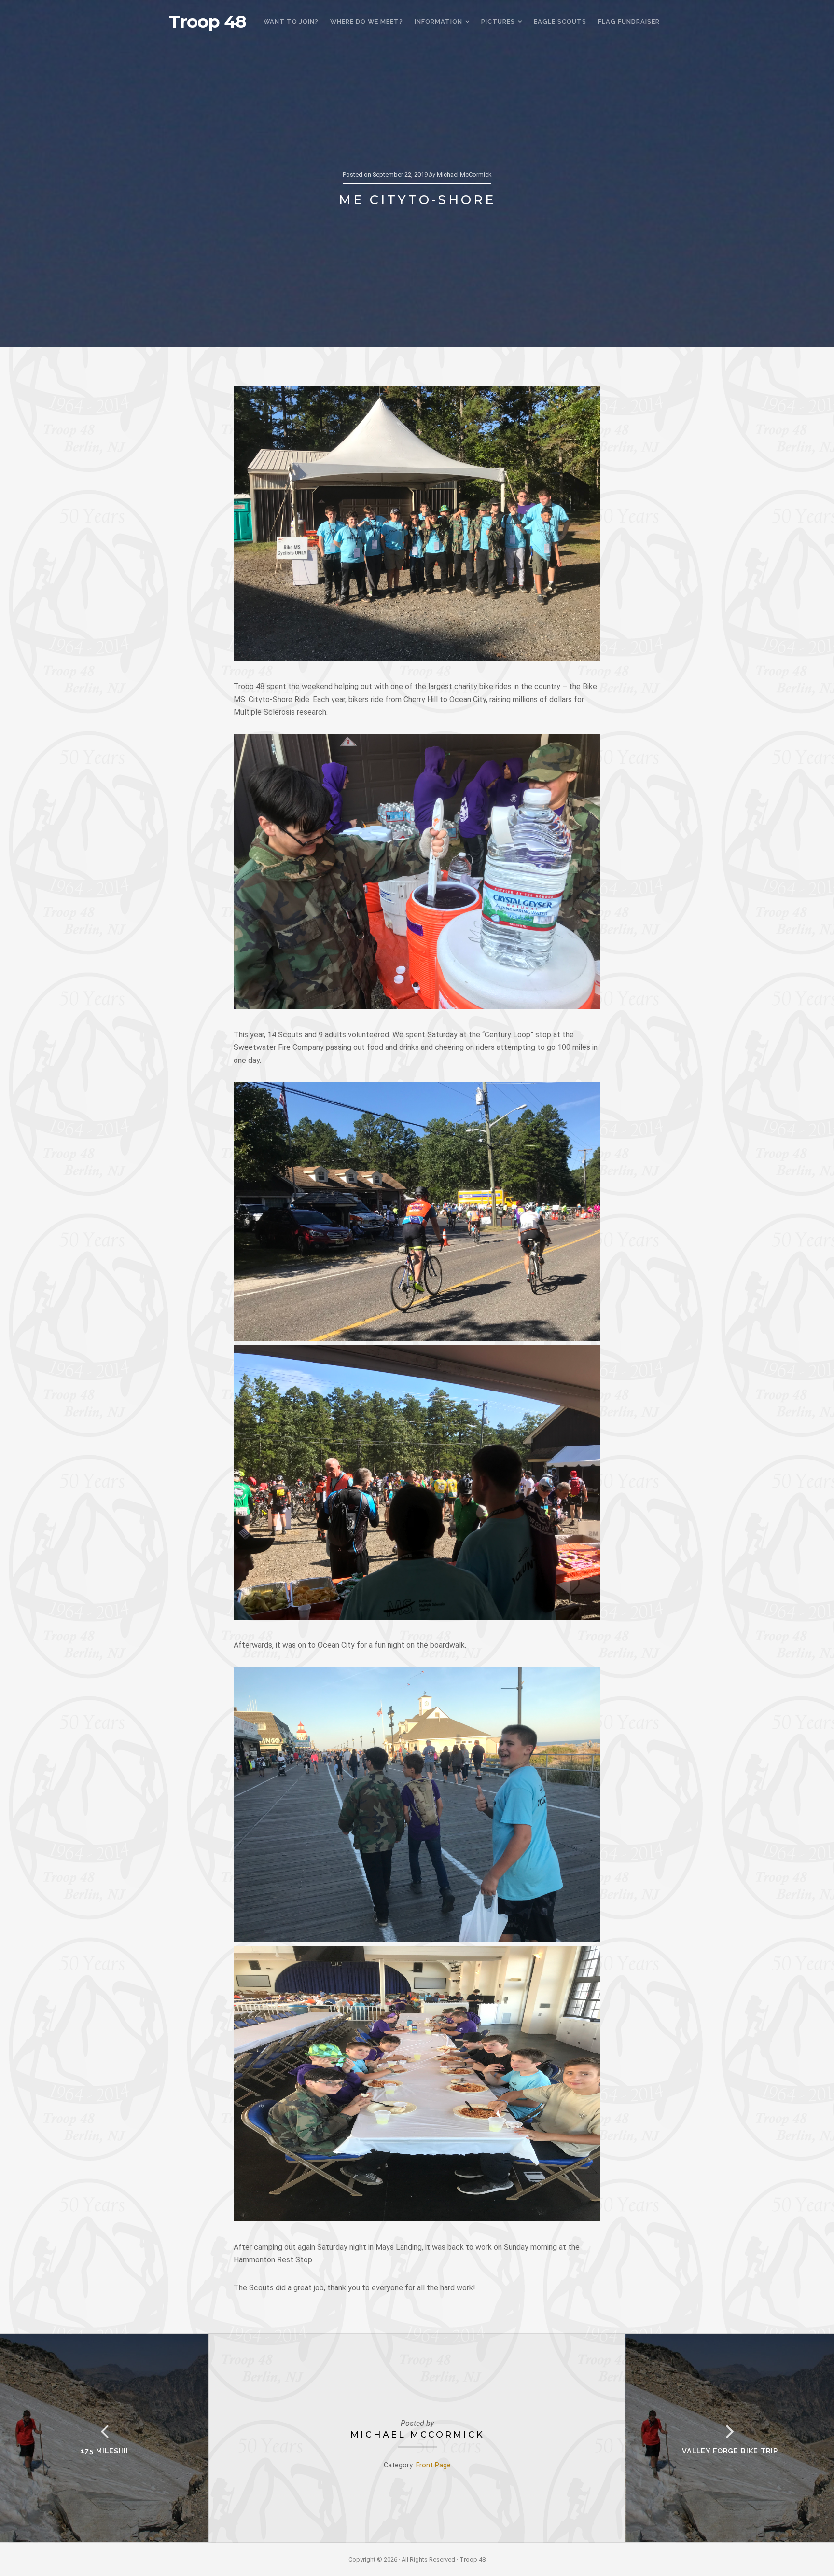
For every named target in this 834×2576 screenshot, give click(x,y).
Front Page (433, 2465)
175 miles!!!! (104, 2451)
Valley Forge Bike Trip (730, 2451)
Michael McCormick (417, 2434)
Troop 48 (208, 22)
